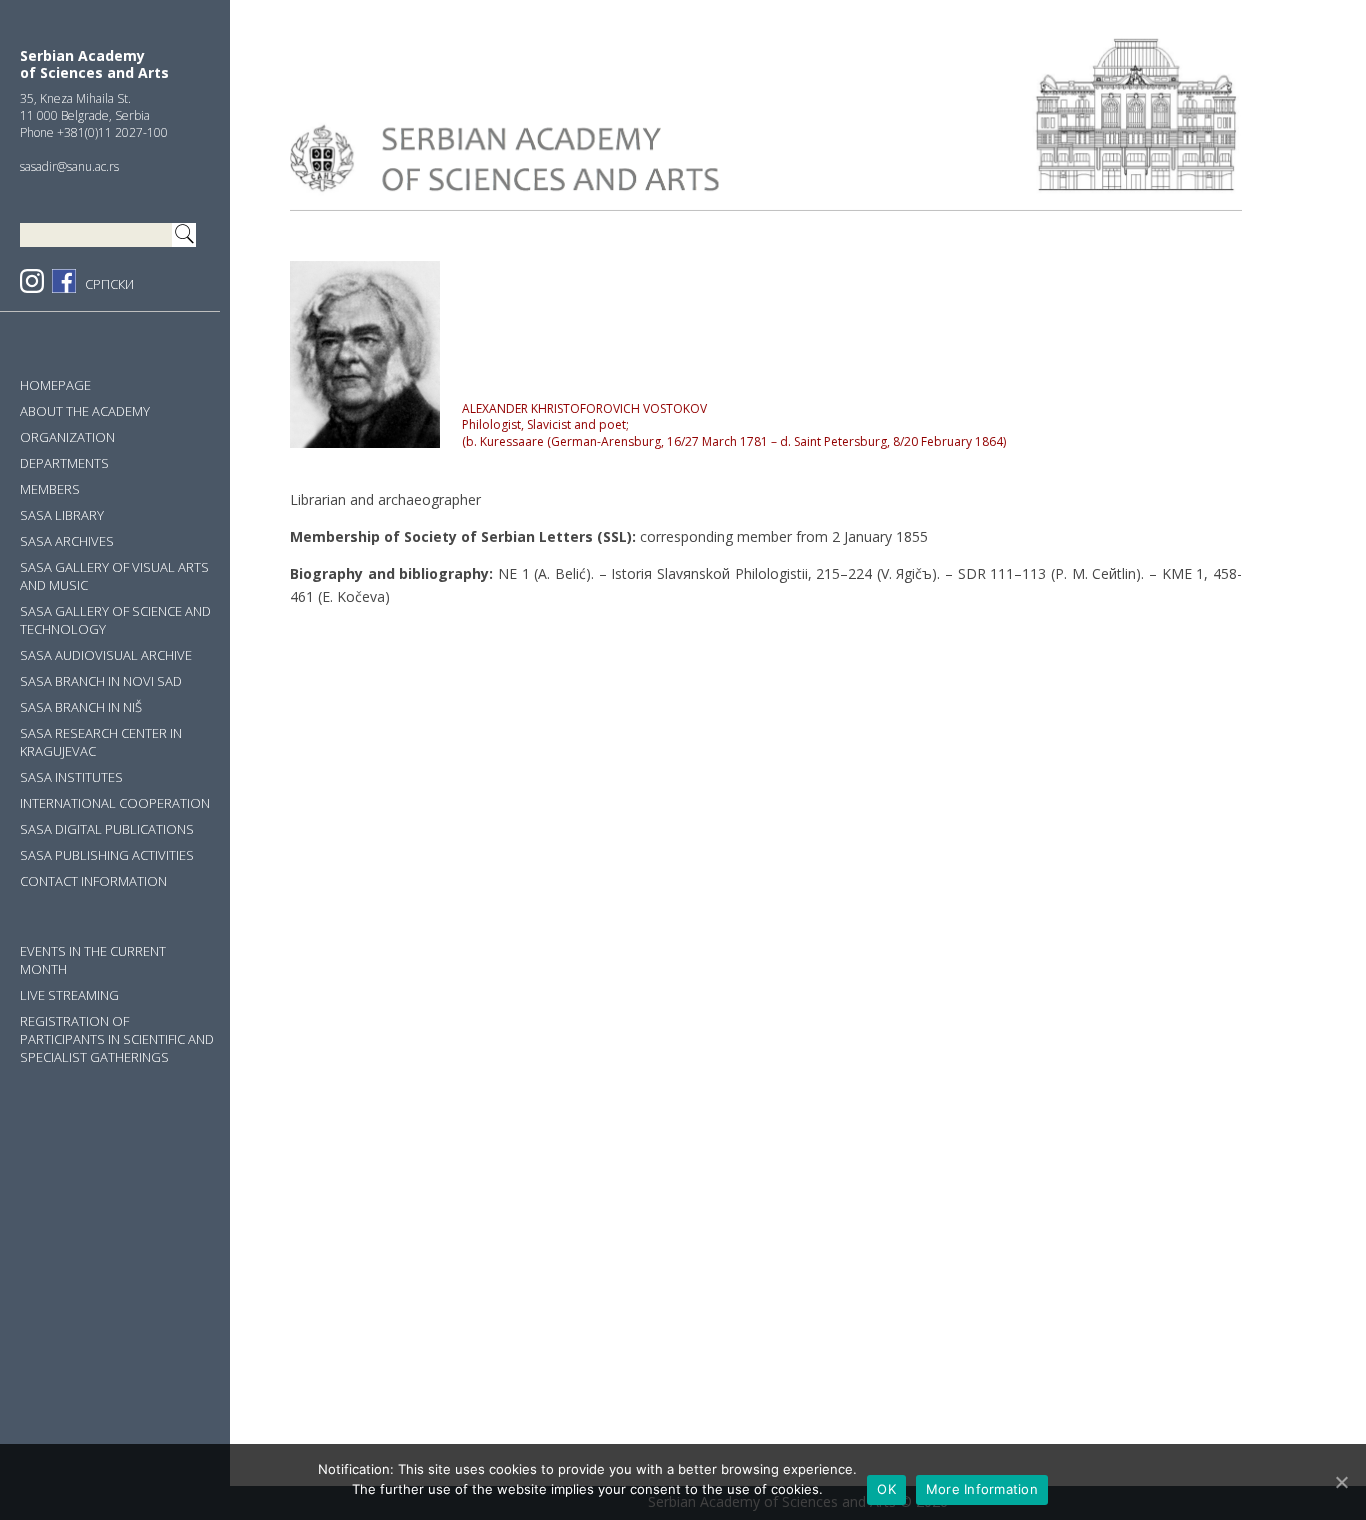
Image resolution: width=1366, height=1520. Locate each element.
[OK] (1341, 1482)
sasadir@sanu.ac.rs (69, 166)
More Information (982, 1489)
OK (886, 1489)
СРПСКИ (109, 284)
